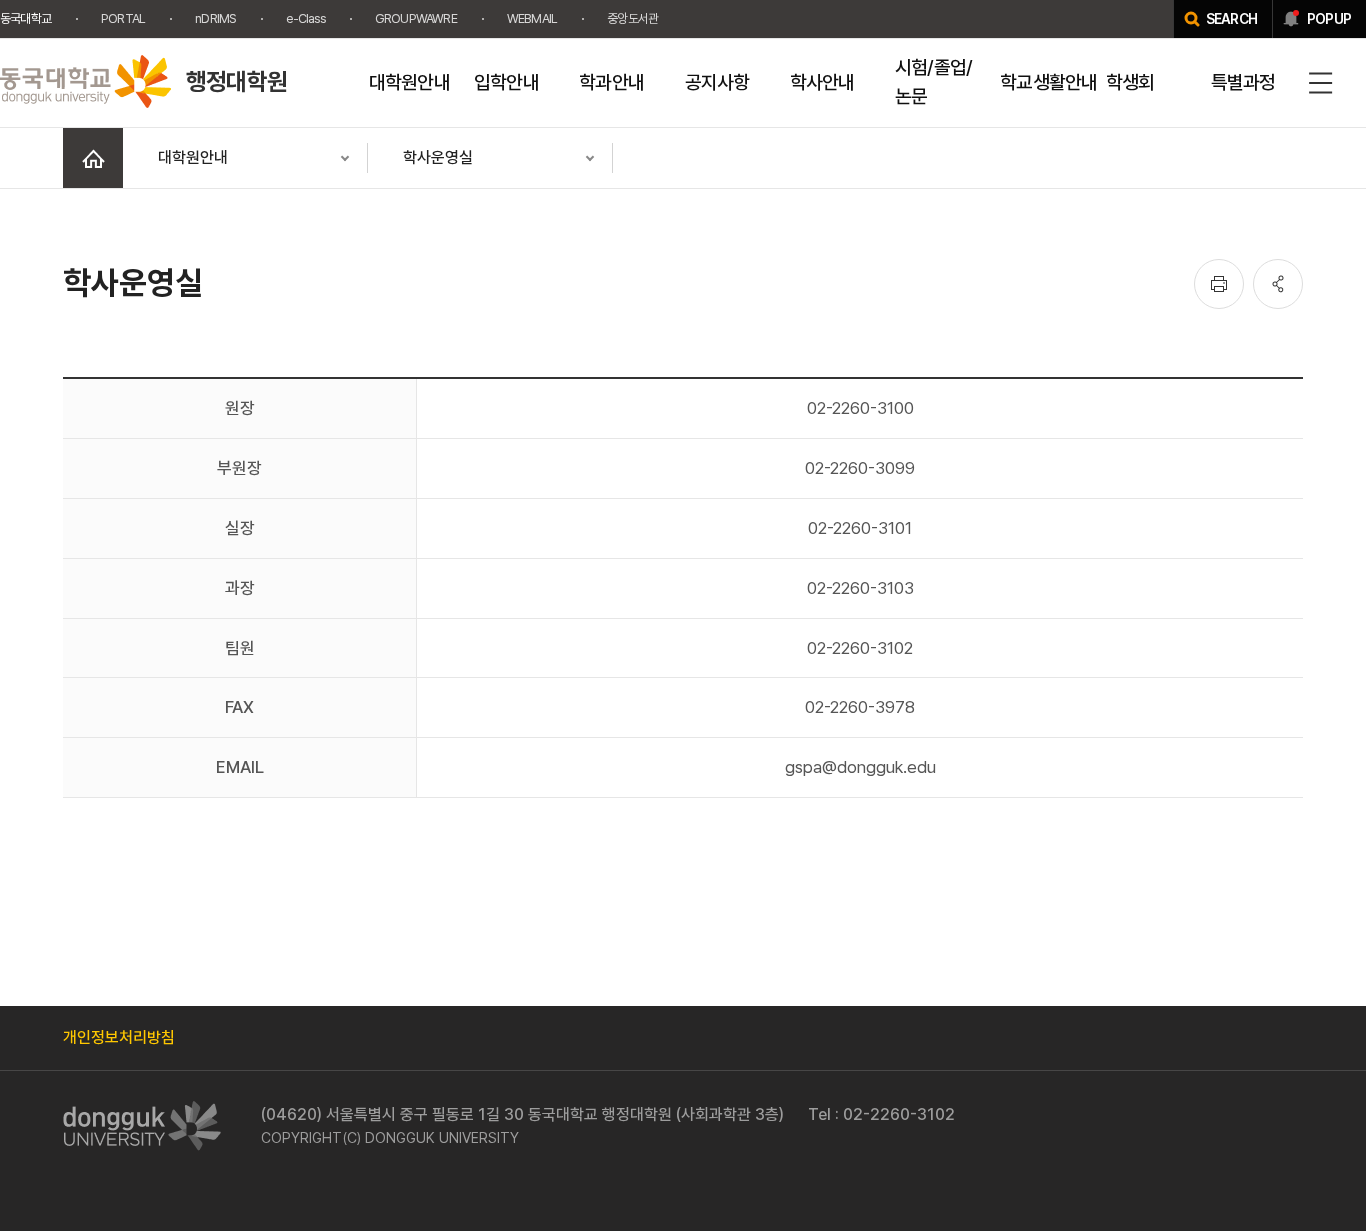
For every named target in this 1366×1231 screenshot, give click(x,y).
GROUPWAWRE (416, 18)
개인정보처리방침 (119, 1037)
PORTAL (123, 18)
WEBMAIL (532, 18)
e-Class (305, 18)
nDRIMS (215, 18)
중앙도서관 (632, 18)
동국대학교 (25, 18)
